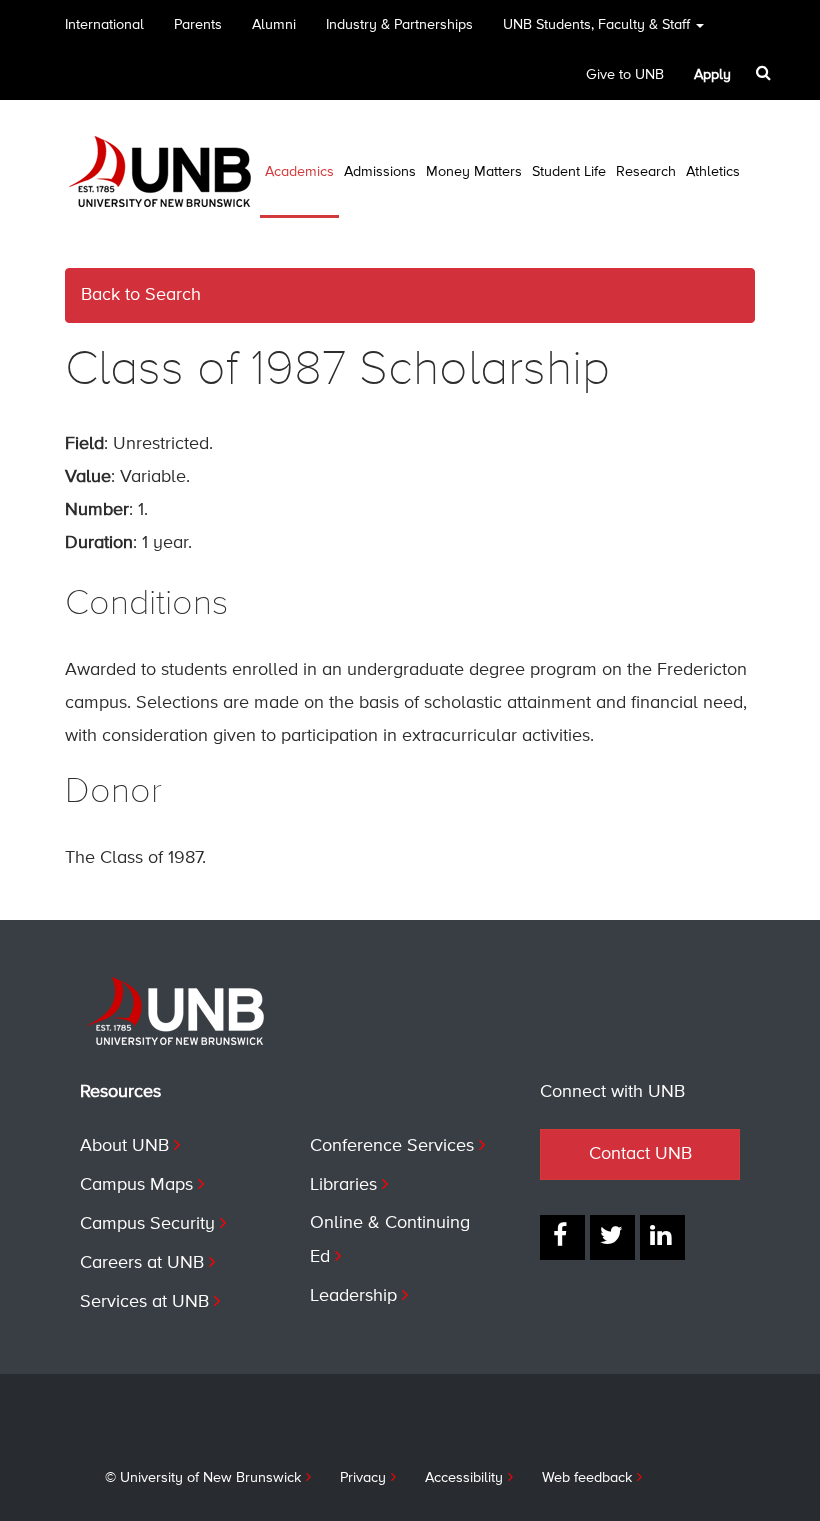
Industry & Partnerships (399, 25)
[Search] (765, 73)
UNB (596, 25)
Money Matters (474, 172)
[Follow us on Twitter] (612, 1237)
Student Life (569, 172)
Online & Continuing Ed (390, 1240)
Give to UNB (625, 75)
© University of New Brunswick (203, 1478)
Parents (198, 25)
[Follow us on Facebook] (562, 1237)
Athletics (713, 172)
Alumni (274, 25)
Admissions (380, 172)
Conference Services (392, 1146)
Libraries (343, 1185)
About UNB (124, 1146)
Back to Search (141, 295)
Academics (299, 172)
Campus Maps (136, 1185)
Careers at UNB (142, 1263)
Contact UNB (640, 1154)
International (104, 25)
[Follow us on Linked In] (662, 1237)
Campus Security (147, 1224)
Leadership (353, 1296)
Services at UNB (144, 1302)
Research (646, 172)
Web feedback (587, 1478)
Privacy (363, 1478)
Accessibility (464, 1478)
